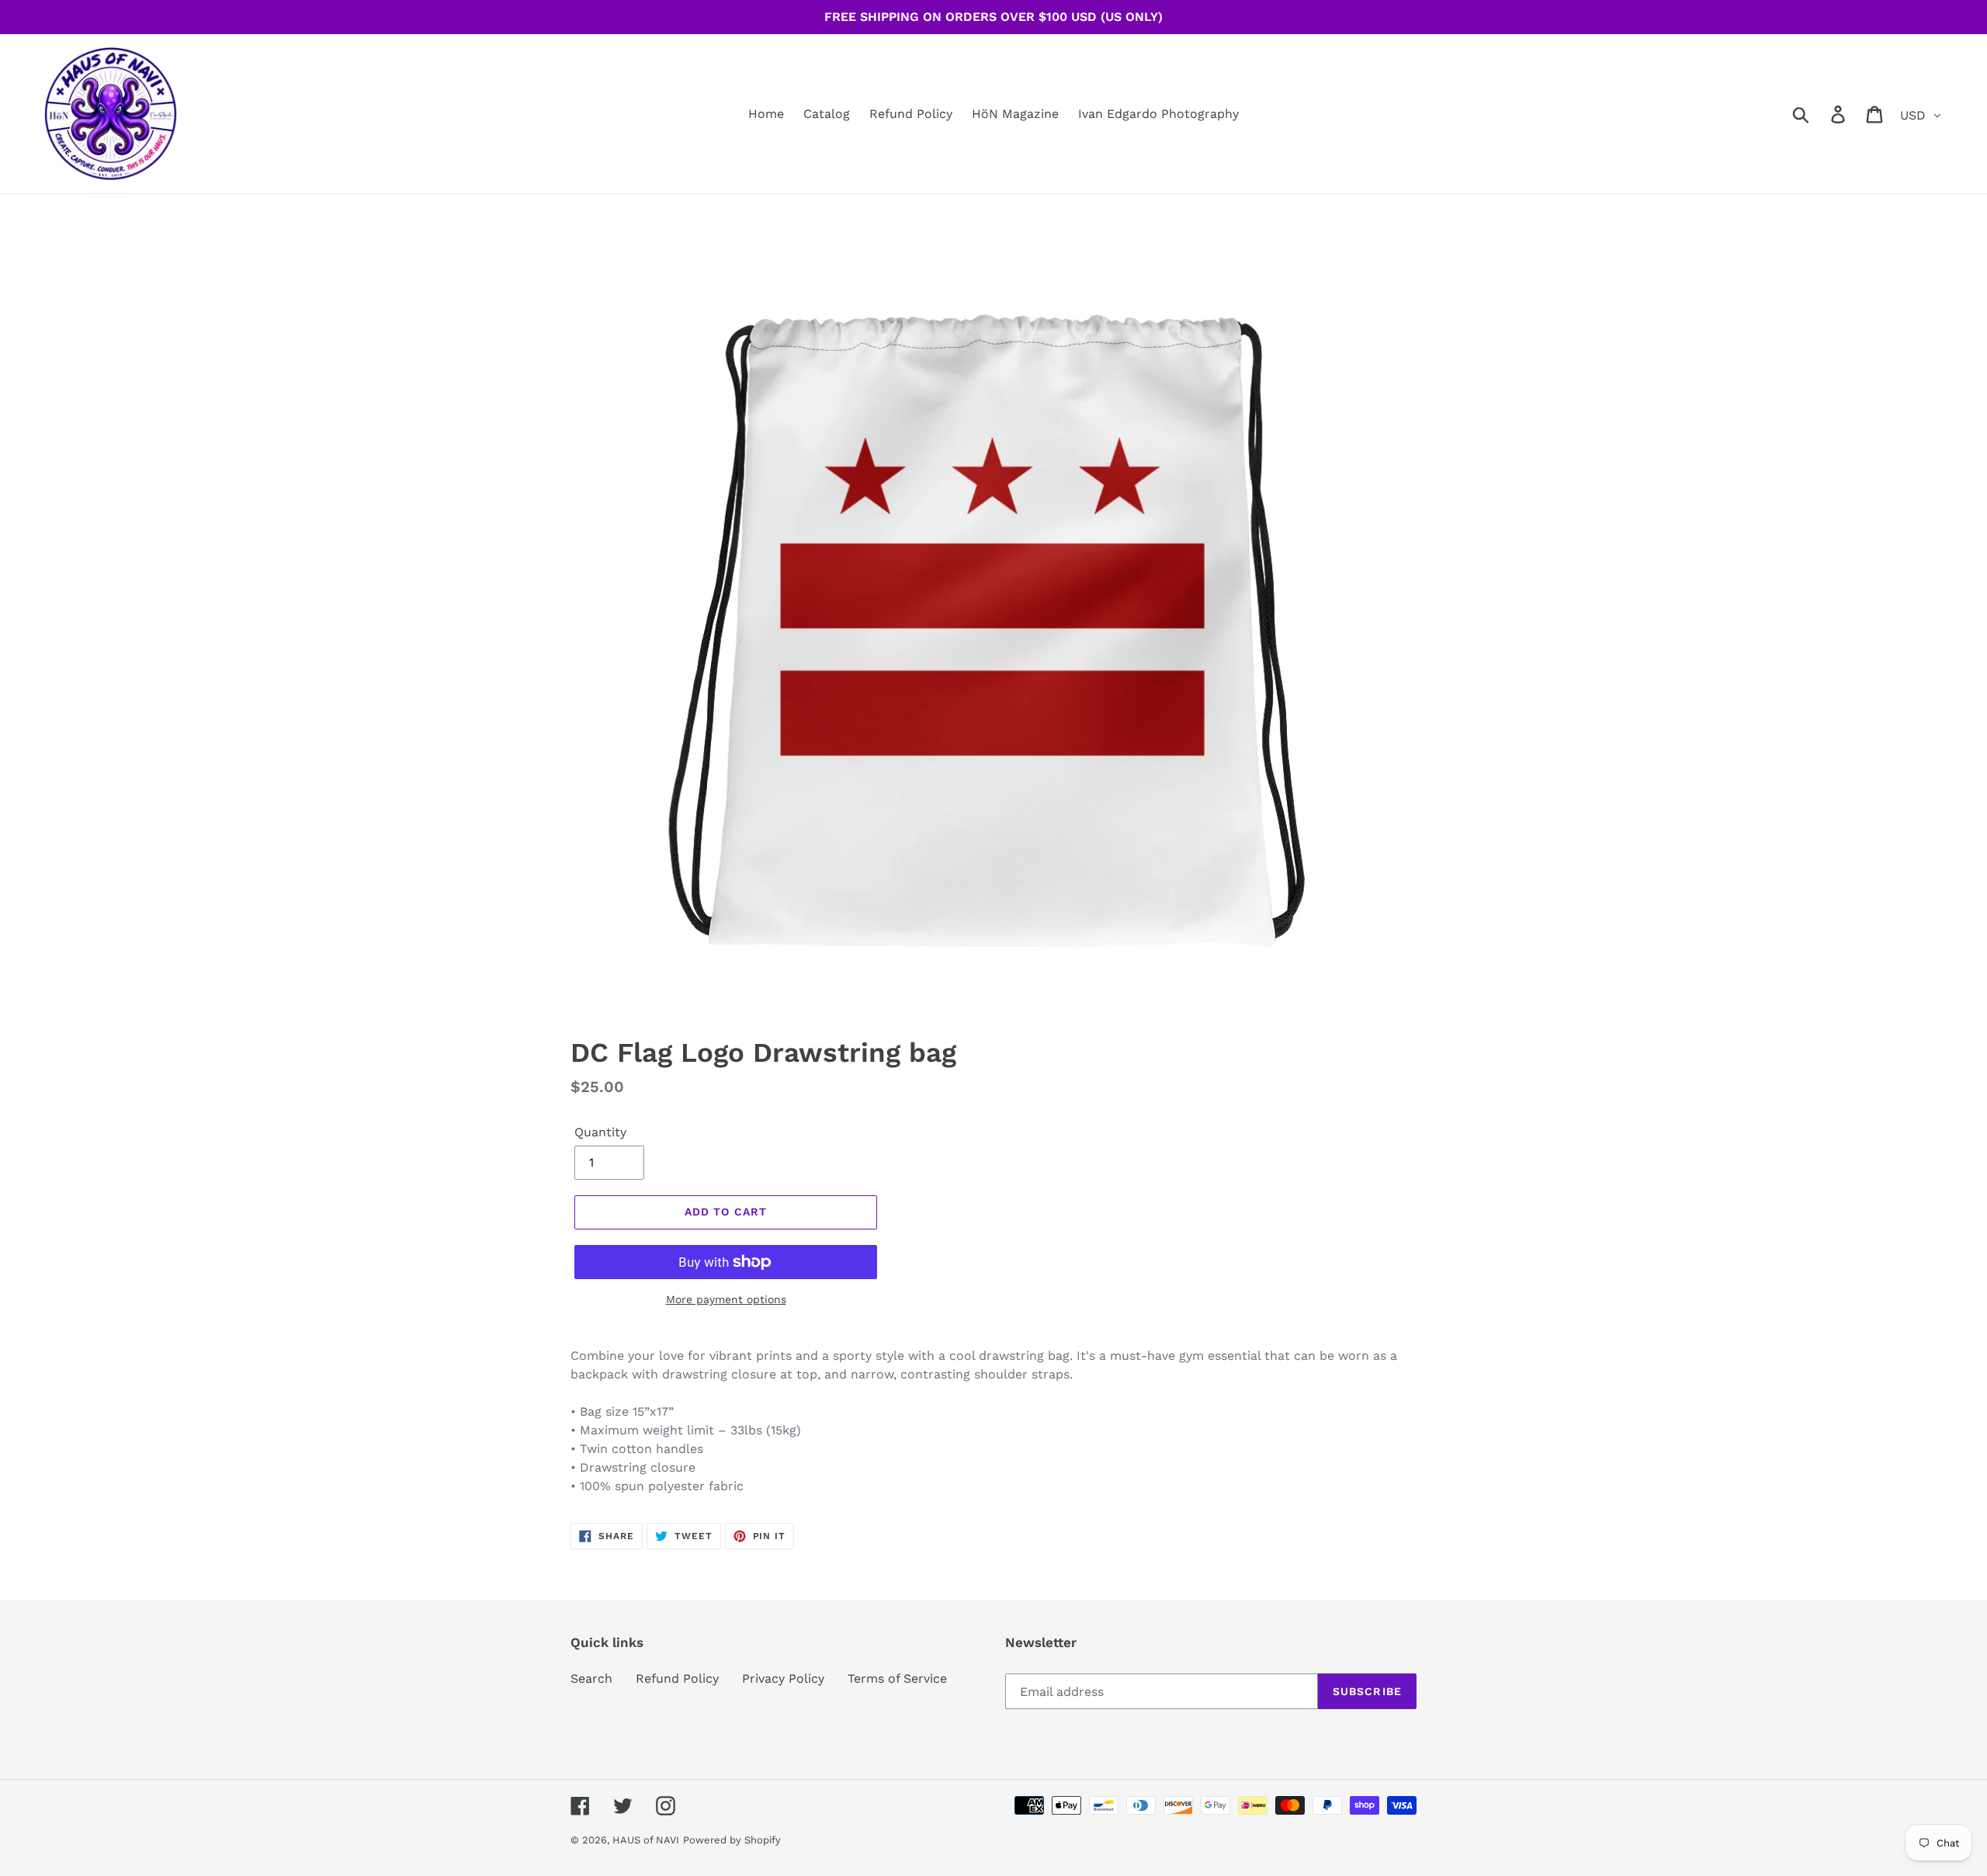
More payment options (726, 1299)
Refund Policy (677, 1678)
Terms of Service (897, 1678)
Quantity (600, 1132)
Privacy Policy (783, 1678)
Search (591, 1678)
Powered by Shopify (732, 1840)
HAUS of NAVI (646, 1840)
